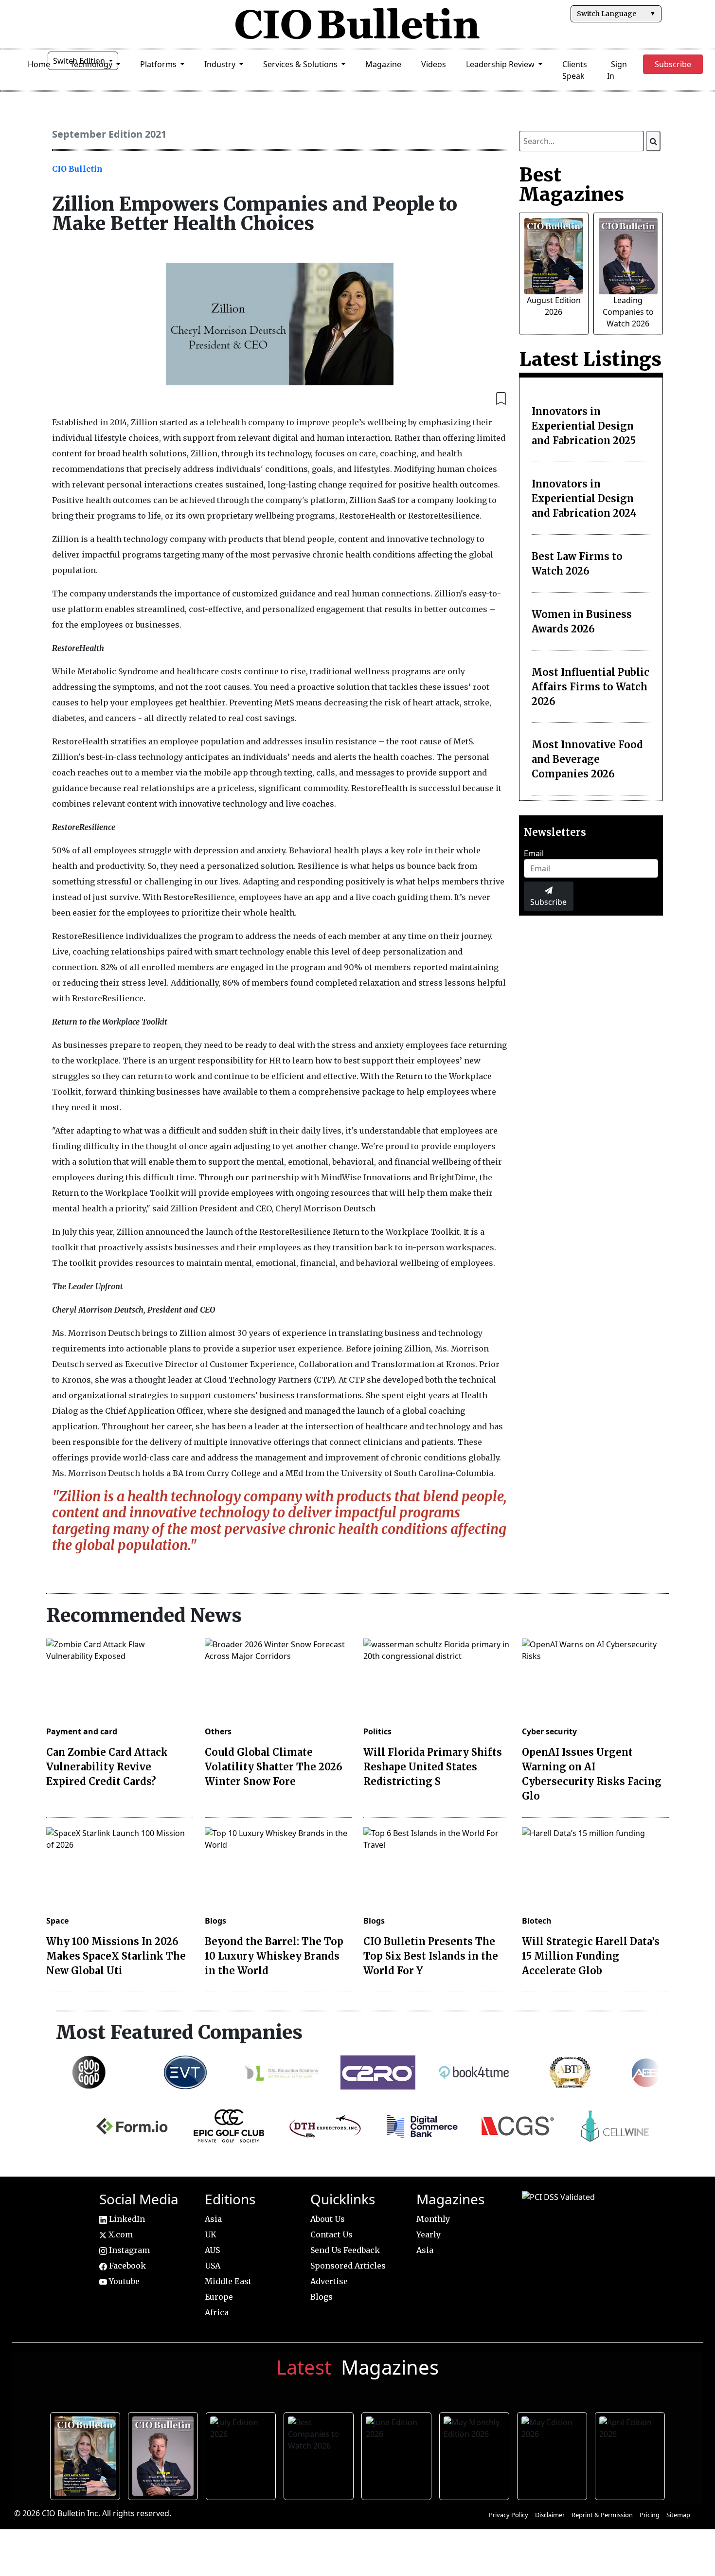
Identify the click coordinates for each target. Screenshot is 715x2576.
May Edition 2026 (554, 2454)
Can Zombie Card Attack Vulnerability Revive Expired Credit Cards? (107, 1767)
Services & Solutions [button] (301, 64)
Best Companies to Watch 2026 (320, 2454)
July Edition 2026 (242, 2454)
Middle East (228, 2281)
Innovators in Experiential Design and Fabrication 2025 (584, 426)
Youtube (123, 2281)
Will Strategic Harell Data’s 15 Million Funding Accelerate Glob (591, 1956)
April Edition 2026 (632, 2454)
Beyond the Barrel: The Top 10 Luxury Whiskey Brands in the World (274, 1956)
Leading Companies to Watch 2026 (628, 312)
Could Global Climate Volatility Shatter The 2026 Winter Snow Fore (274, 1767)
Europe (219, 2297)
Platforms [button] (159, 64)
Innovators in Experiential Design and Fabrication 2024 (584, 498)
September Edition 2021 (109, 134)
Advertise (329, 2281)
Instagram (128, 2250)
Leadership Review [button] (501, 64)
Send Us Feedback (345, 2250)
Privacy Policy (509, 2515)
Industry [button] (221, 64)
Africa (217, 2312)
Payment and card (82, 1731)
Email (534, 853)
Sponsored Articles (348, 2266)
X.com (120, 2234)
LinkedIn (126, 2219)
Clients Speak (575, 70)
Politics (377, 1731)
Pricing (650, 2515)
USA (213, 2266)
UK (211, 2234)
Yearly (429, 2234)
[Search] (653, 141)
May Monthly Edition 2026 (476, 2454)
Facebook (126, 2266)
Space (57, 1921)
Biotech (537, 1921)
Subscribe (548, 902)
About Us (328, 2219)
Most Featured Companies (179, 2032)
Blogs (215, 1921)
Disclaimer (550, 2515)
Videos (434, 64)
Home (39, 64)
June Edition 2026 (398, 2454)
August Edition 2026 (87, 2454)
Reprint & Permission (602, 2515)
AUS (212, 2250)
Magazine (383, 64)
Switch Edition (80, 61)
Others (218, 1731)
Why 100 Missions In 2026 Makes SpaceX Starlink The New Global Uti (116, 1956)
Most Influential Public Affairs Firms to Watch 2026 (590, 687)
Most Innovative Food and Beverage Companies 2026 (587, 759)
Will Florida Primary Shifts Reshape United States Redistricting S (433, 1767)
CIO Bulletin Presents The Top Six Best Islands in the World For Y (431, 1956)
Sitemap (678, 2515)
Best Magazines (572, 184)
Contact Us (331, 2234)
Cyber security (549, 1731)
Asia (213, 2219)
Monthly (433, 2219)
